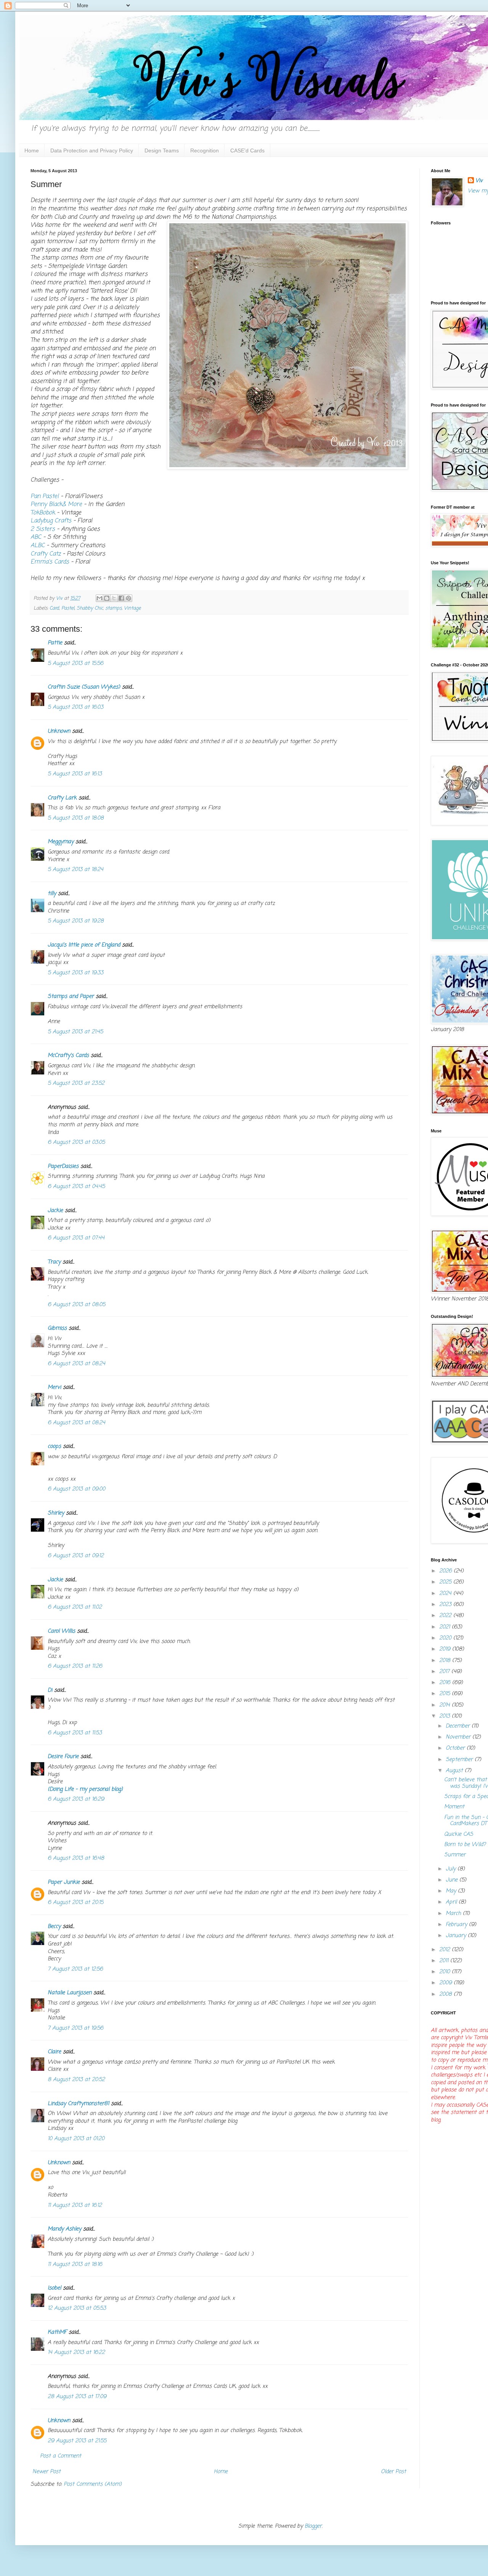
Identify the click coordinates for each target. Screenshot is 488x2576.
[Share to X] (114, 598)
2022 (446, 1616)
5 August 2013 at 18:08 (76, 818)
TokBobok (44, 513)
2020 (446, 1638)
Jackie (55, 1211)
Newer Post (47, 2472)
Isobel (54, 2288)
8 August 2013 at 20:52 (76, 2080)
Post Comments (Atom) (93, 2484)
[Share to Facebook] (121, 598)
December (459, 1726)
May (452, 1891)
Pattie (55, 643)
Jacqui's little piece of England (84, 945)
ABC (36, 537)
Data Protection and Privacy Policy (92, 150)
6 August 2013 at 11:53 (75, 1733)
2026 (446, 1571)
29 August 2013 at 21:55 (77, 2441)
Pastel (68, 608)
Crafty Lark (62, 798)
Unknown (59, 731)
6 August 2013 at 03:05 (76, 1142)
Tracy (54, 1262)
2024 (446, 1594)
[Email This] (100, 598)
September (460, 1760)
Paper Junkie (64, 1882)
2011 (445, 1961)
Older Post (393, 2472)
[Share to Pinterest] (128, 598)
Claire (54, 2052)
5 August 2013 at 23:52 (76, 1083)
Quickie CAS (459, 1834)
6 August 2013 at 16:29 (76, 1799)
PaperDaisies (63, 1166)
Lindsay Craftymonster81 (78, 2104)
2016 (446, 1683)
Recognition (205, 150)
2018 (446, 1661)
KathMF (57, 2332)
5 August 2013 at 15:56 (75, 664)
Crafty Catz (46, 554)
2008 (446, 1994)
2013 (445, 1716)
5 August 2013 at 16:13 (75, 774)
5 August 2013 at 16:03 (75, 707)
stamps (113, 608)
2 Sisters (44, 529)
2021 (445, 1627)
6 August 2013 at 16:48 (76, 1858)
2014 (445, 1705)
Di (50, 1690)
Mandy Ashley (64, 2229)
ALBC (39, 545)
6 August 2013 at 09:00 (76, 1489)
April (452, 1902)
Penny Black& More (56, 504)
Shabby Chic (90, 608)
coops (54, 1446)
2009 (446, 1983)
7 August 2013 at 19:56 (75, 2028)
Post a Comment (61, 2456)
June (453, 1880)
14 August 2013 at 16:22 (76, 2353)
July (452, 1869)
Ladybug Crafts (51, 521)
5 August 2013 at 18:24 (75, 870)
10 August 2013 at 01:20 (76, 2139)
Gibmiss (57, 1328)
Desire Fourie (63, 1757)
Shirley (56, 1513)
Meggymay (61, 842)
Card (54, 608)
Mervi (54, 1387)
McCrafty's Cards (68, 1056)
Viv (479, 181)
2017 (445, 1672)
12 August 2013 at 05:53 (77, 2308)
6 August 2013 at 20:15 (75, 1903)
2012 (445, 1950)
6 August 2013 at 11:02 (75, 1607)
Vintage (132, 608)
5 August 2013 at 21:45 (75, 1032)
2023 (446, 1605)
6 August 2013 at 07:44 (76, 1238)
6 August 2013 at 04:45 (76, 1187)
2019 (446, 1649)
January (457, 1936)
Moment (454, 1807)
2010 (445, 1972)
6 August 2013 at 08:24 (76, 1364)
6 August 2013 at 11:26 (75, 1666)
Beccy (54, 1927)
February (457, 1925)
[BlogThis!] (107, 598)
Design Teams (162, 150)
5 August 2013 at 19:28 (76, 921)
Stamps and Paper (71, 997)
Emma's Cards (51, 562)
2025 (446, 1582)
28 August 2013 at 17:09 (77, 2397)
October (456, 1748)
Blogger (313, 2526)
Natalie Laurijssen (70, 1993)
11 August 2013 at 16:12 (75, 2205)
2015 (445, 1694)
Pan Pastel (46, 496)
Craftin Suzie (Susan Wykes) (84, 687)
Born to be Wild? (465, 1845)
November (459, 1737)
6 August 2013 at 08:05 (76, 1305)
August (455, 1771)
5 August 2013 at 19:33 (75, 973)
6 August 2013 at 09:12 (76, 1556)
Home (32, 150)
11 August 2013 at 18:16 (75, 2265)
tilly (52, 894)
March (454, 1914)
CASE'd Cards (247, 150)
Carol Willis (61, 1631)
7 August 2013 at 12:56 (75, 1969)
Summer (455, 1855)
